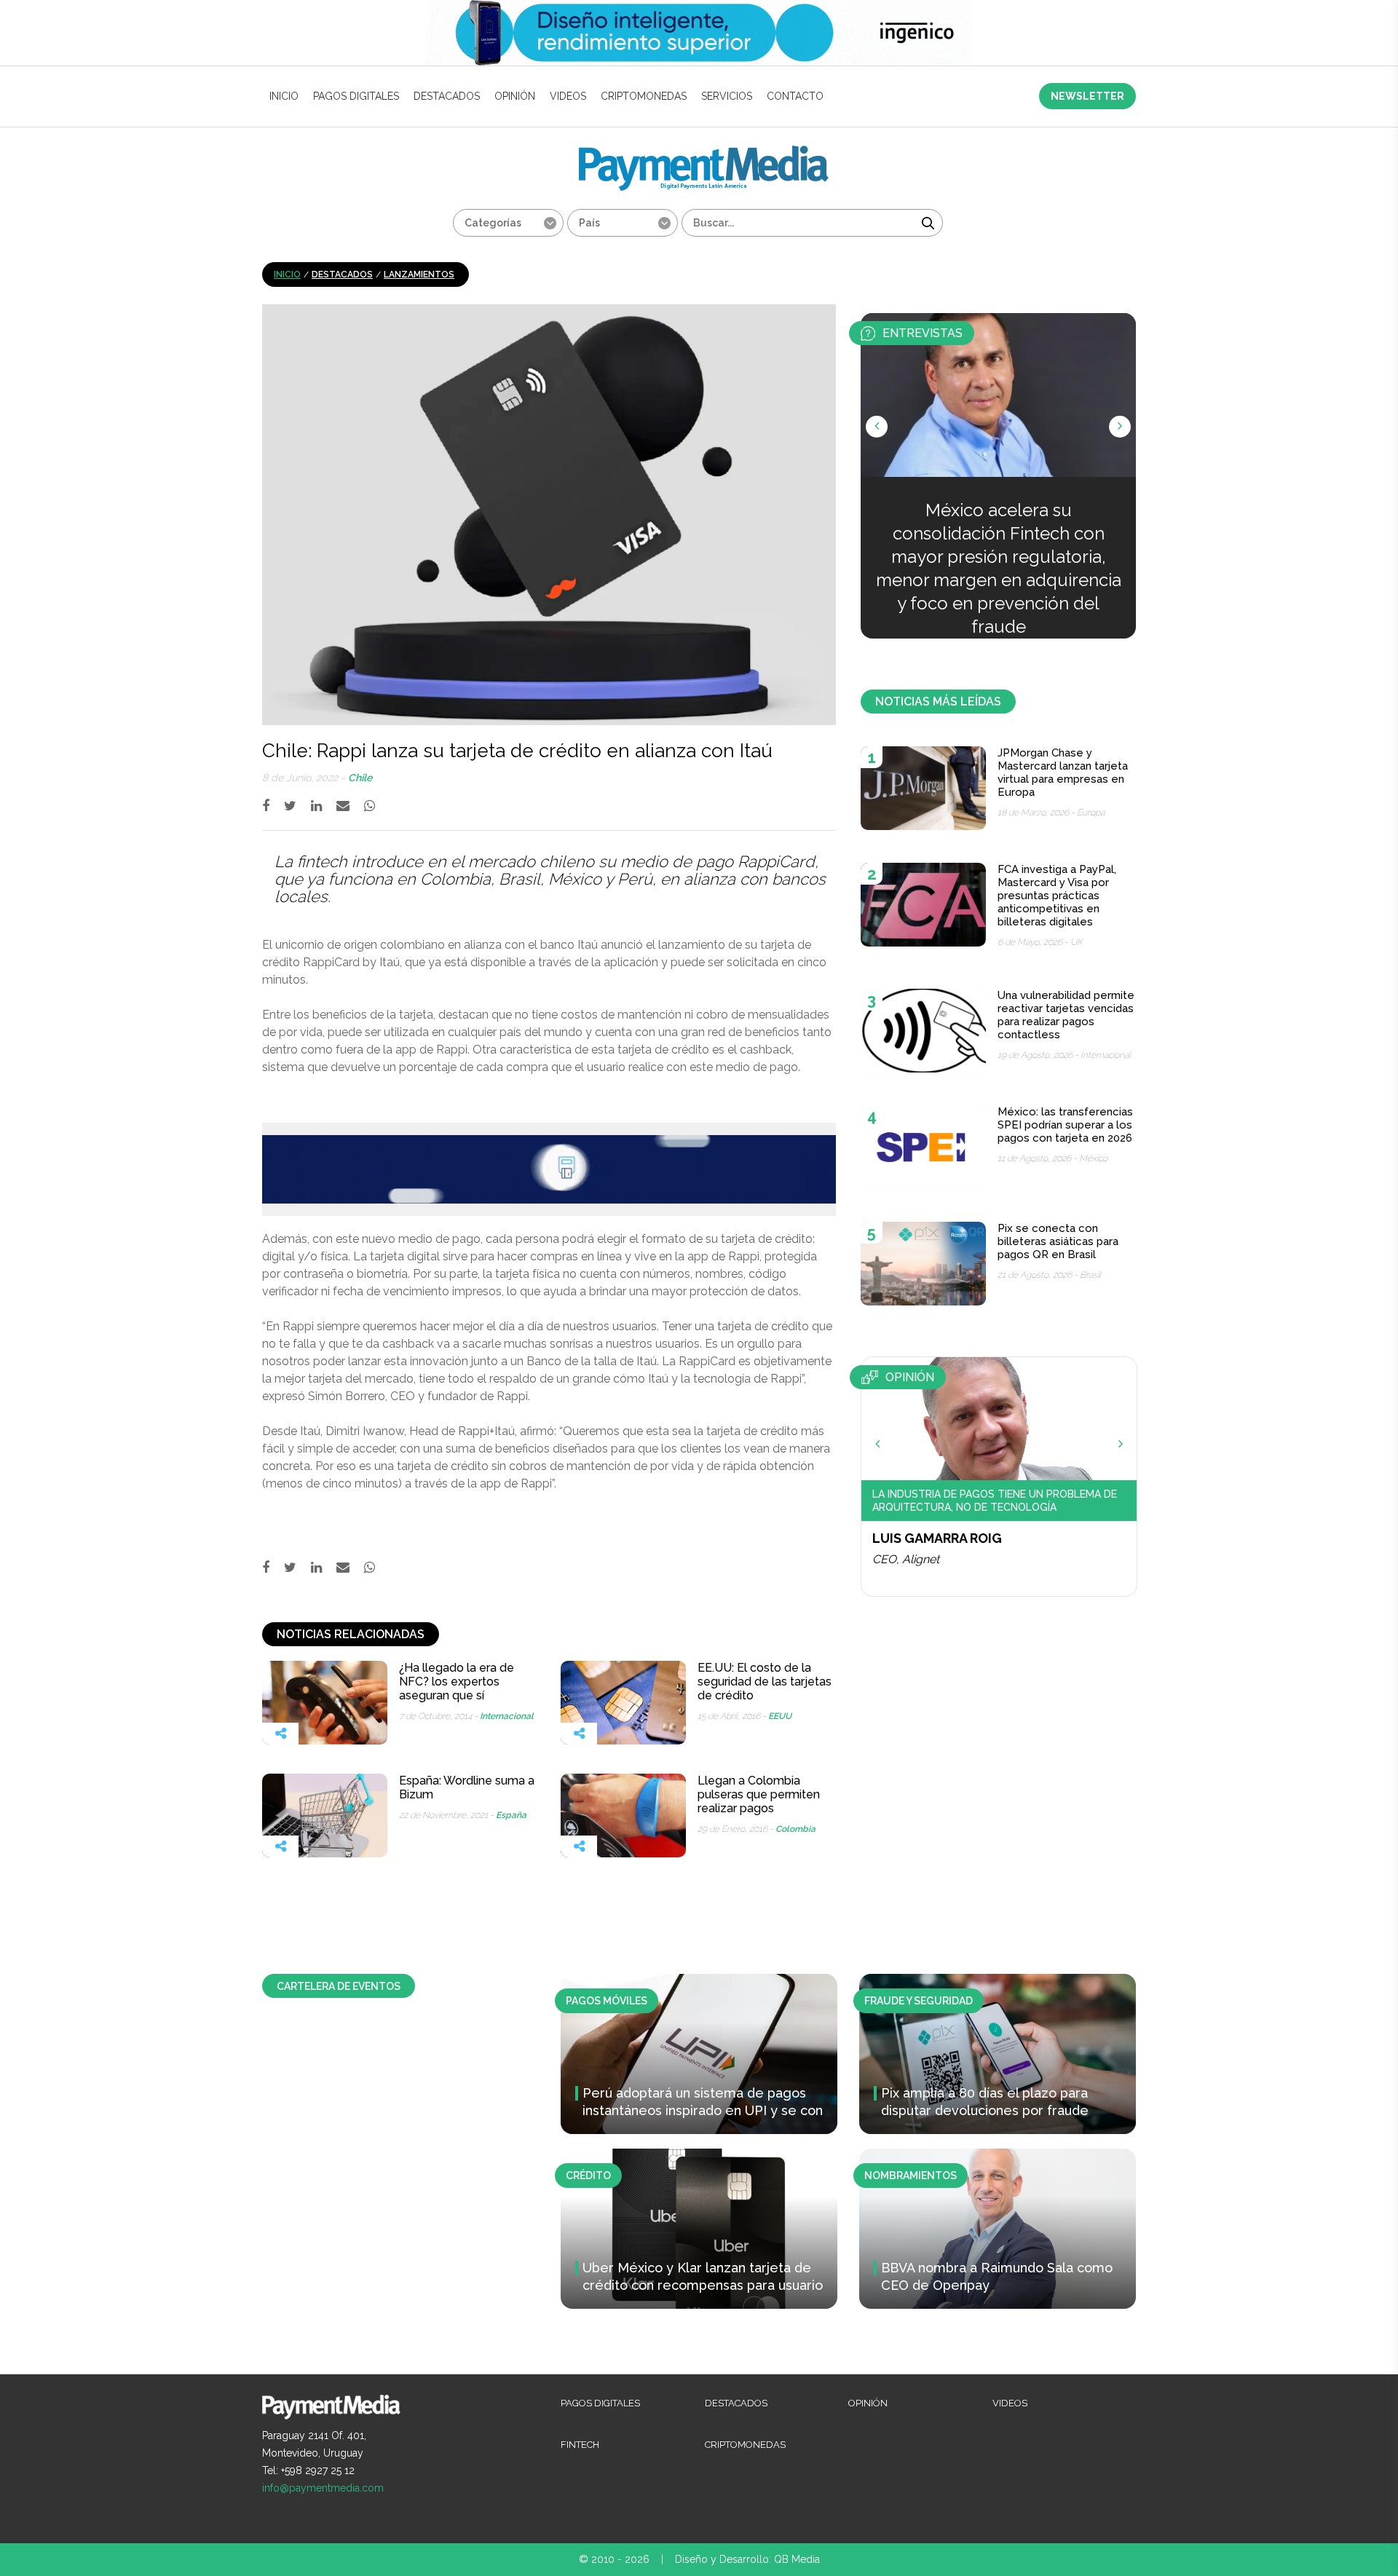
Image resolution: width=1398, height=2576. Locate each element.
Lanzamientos (419, 274)
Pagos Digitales (356, 96)
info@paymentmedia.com (323, 2488)
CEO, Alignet (906, 1559)
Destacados (447, 96)
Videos (568, 96)
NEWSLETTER (1087, 96)
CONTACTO (795, 96)
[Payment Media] (704, 152)
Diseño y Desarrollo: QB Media (747, 2559)
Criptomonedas (644, 96)
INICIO (284, 96)
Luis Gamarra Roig (937, 1538)
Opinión (515, 96)
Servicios (727, 96)
